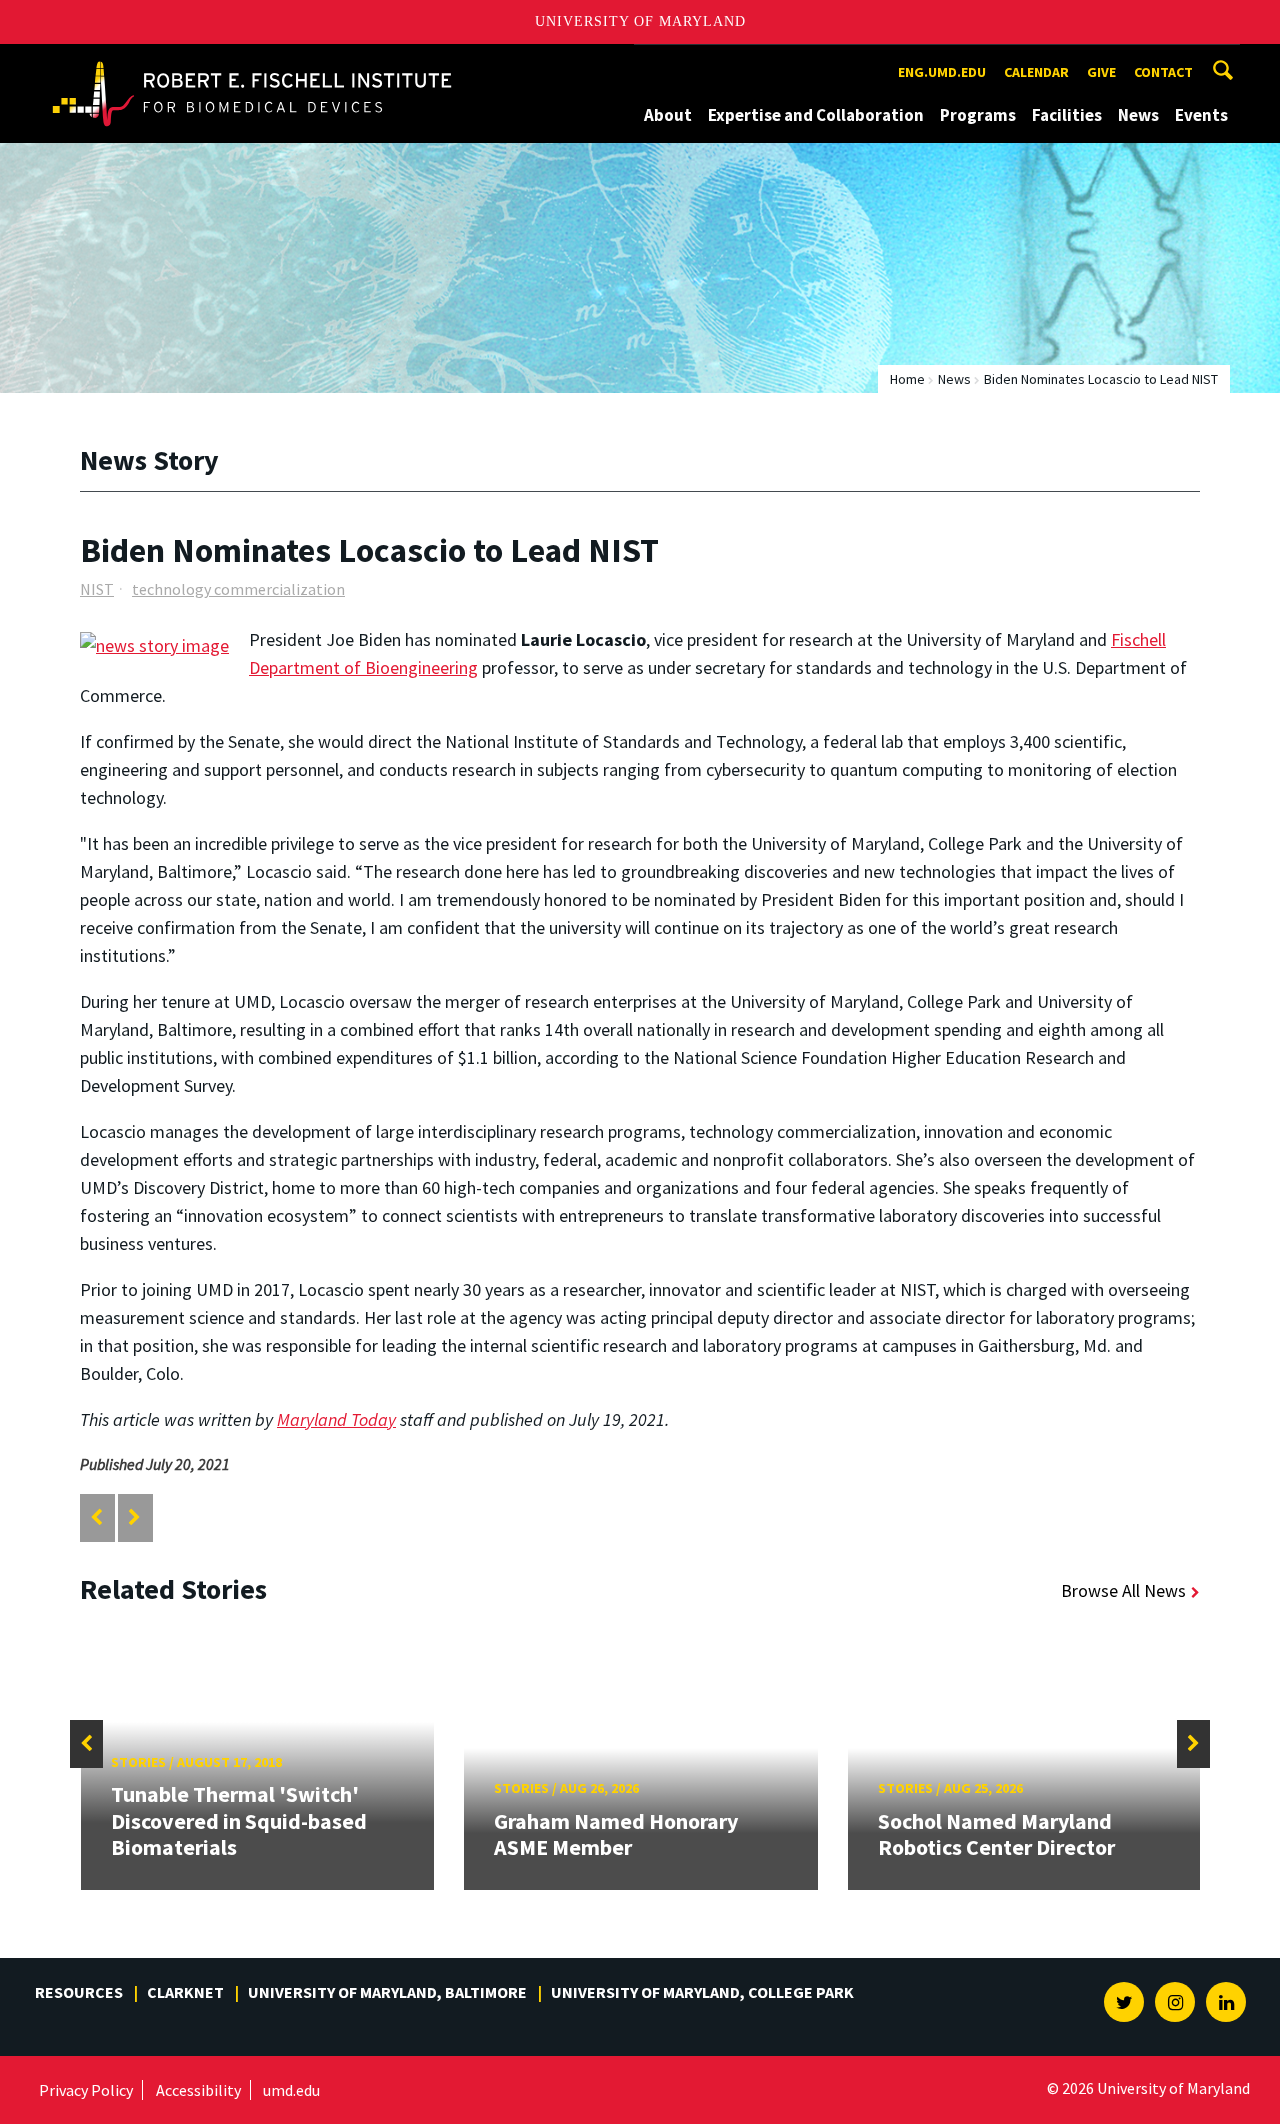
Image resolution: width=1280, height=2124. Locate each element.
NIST (97, 589)
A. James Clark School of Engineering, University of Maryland (252, 62)
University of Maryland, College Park (702, 1992)
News (1138, 115)
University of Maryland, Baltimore (387, 1992)
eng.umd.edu (942, 72)
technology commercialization (238, 589)
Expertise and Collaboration (816, 115)
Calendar (1036, 72)
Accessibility (198, 2090)
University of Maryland (640, 21)
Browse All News (1123, 1590)
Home (907, 379)
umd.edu (291, 2090)
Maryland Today (336, 1419)
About (668, 115)
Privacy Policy (86, 2090)
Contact (1163, 72)
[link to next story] (134, 1517)
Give (1101, 72)
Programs (978, 115)
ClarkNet (185, 1992)
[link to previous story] (96, 1517)
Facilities (1067, 115)
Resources (79, 1992)
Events (1201, 115)
